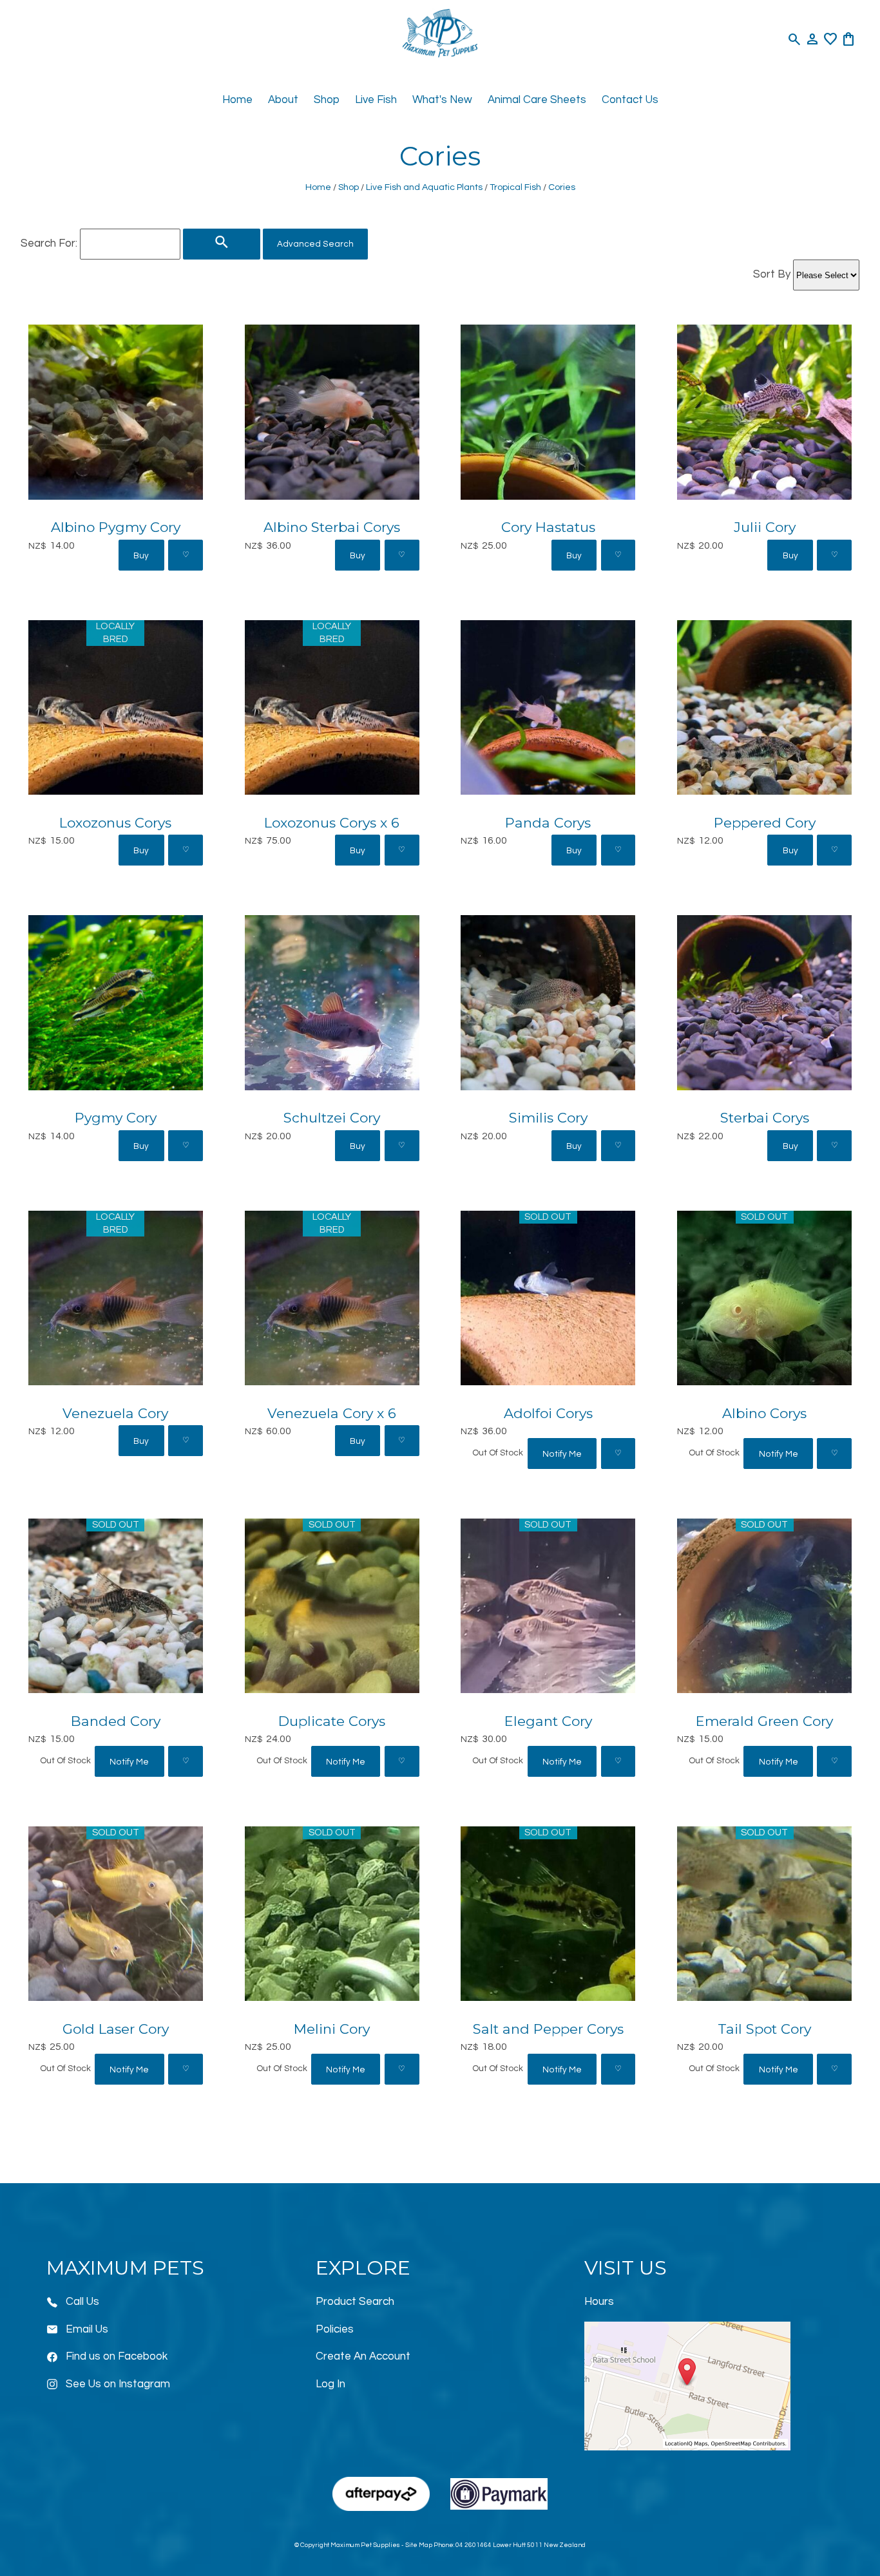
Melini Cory (332, 2029)
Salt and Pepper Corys (548, 2029)
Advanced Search (315, 244)
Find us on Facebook (117, 2356)
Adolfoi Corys (548, 1413)
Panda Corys (548, 823)
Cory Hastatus (548, 527)
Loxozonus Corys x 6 (332, 823)
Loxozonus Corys (115, 823)
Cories (562, 187)
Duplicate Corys (332, 1721)
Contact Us (630, 100)
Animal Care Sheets (537, 100)
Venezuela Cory (115, 1413)
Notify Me (562, 1454)
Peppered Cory (765, 823)
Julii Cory (765, 527)
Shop (327, 100)
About (283, 100)
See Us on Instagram (118, 2384)
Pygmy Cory (116, 1118)
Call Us (82, 2302)
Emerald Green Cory (764, 1721)
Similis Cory (548, 1118)
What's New (442, 100)
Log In (330, 2384)
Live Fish (376, 100)
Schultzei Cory (332, 1118)
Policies (335, 2329)
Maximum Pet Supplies (365, 2545)
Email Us (87, 2329)
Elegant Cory (548, 1721)
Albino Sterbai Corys (332, 527)
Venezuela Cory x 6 (332, 1413)
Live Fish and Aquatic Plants (424, 187)
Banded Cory (116, 1721)
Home (237, 100)
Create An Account (363, 2356)
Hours (599, 2302)
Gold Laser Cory (116, 2029)
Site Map (419, 2545)
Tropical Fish (515, 187)
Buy (141, 556)
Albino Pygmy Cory (116, 527)
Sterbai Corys (765, 1118)
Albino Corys (764, 1413)
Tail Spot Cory (764, 2029)
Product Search (355, 2302)
